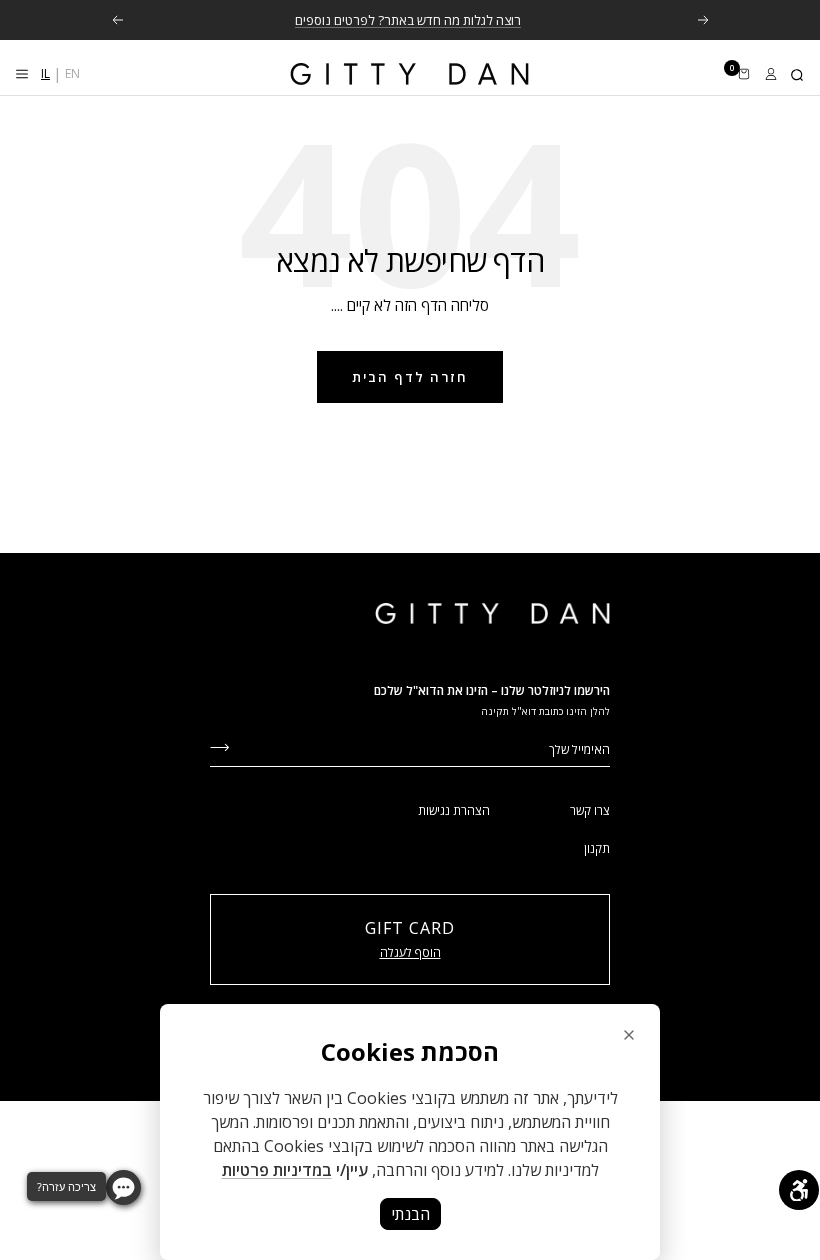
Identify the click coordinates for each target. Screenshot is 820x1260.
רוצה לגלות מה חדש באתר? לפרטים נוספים (408, 20)
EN (72, 73)
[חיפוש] (798, 74)
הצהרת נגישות (454, 810)
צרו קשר (590, 810)
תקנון (597, 848)
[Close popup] (629, 1035)
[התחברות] (771, 74)
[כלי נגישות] (799, 1190)
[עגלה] (744, 74)
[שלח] (219, 745)
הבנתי (410, 1214)
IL (45, 73)
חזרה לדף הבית (410, 377)
